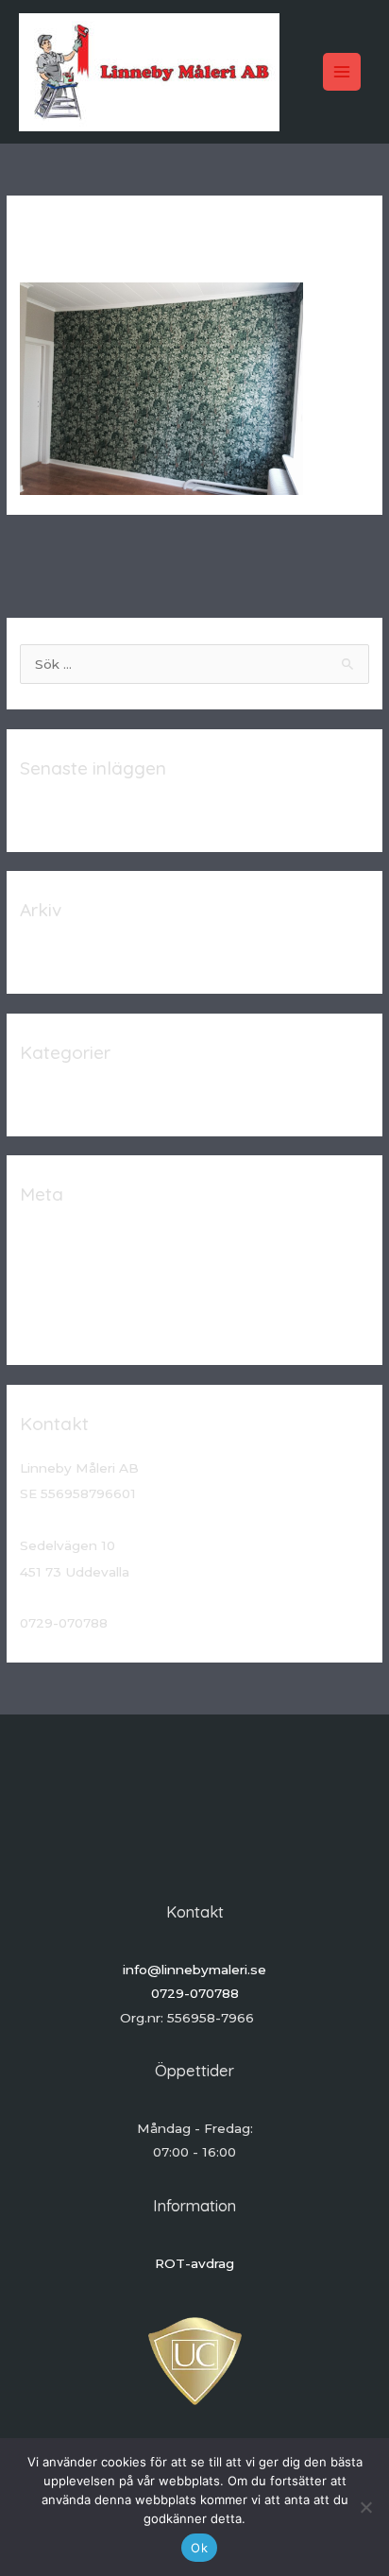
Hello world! (58, 812)
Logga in (48, 1238)
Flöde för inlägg (70, 1268)
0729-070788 (195, 1993)
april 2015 (50, 954)
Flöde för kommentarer (95, 1297)
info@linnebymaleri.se (194, 1970)
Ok (199, 2548)
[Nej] (365, 2507)
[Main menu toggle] (342, 72)
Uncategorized (68, 1097)
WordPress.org (68, 1326)
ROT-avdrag (194, 2263)
